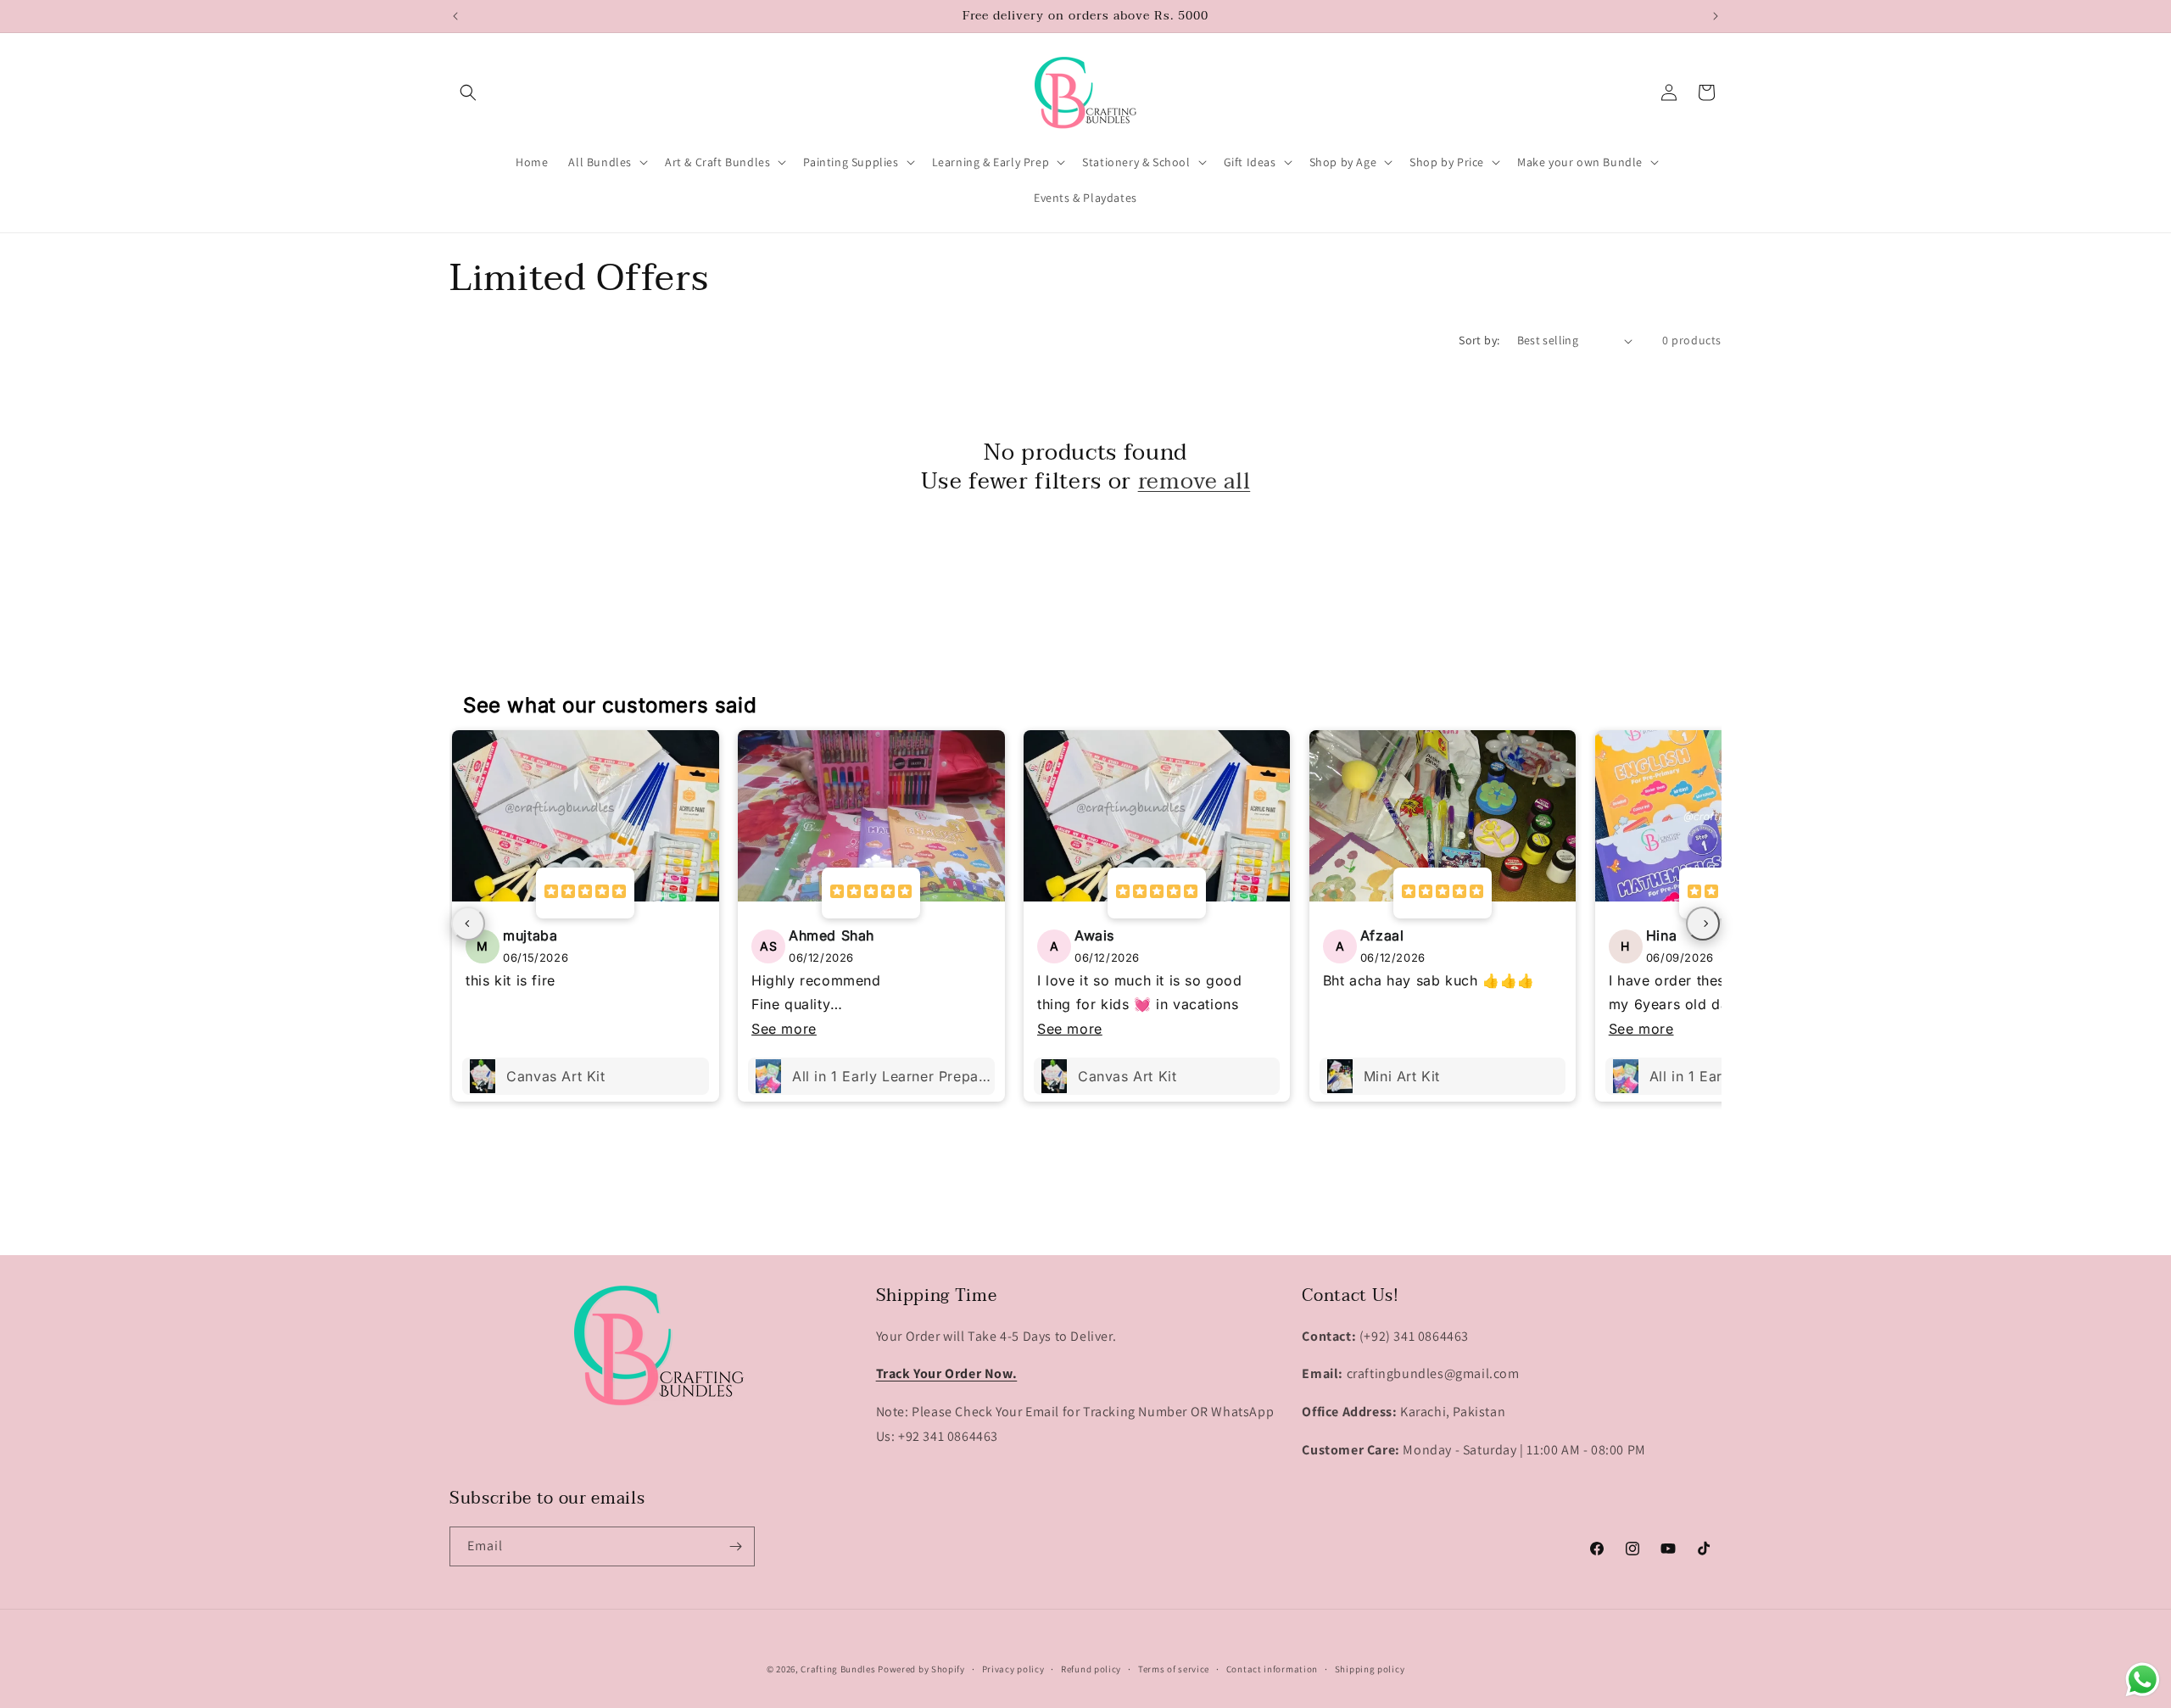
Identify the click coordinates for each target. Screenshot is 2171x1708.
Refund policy (1091, 1669)
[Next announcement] (1716, 16)
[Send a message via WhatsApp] (2143, 1680)
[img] (585, 893)
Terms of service (1174, 1669)
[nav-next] (1703, 924)
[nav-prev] (468, 924)
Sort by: (1479, 340)
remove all (1194, 482)
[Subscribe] (735, 1546)
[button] (468, 92)
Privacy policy (1013, 1669)
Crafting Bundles (838, 1669)
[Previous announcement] (455, 16)
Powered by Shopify (921, 1669)
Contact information (1272, 1669)
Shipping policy (1370, 1669)
